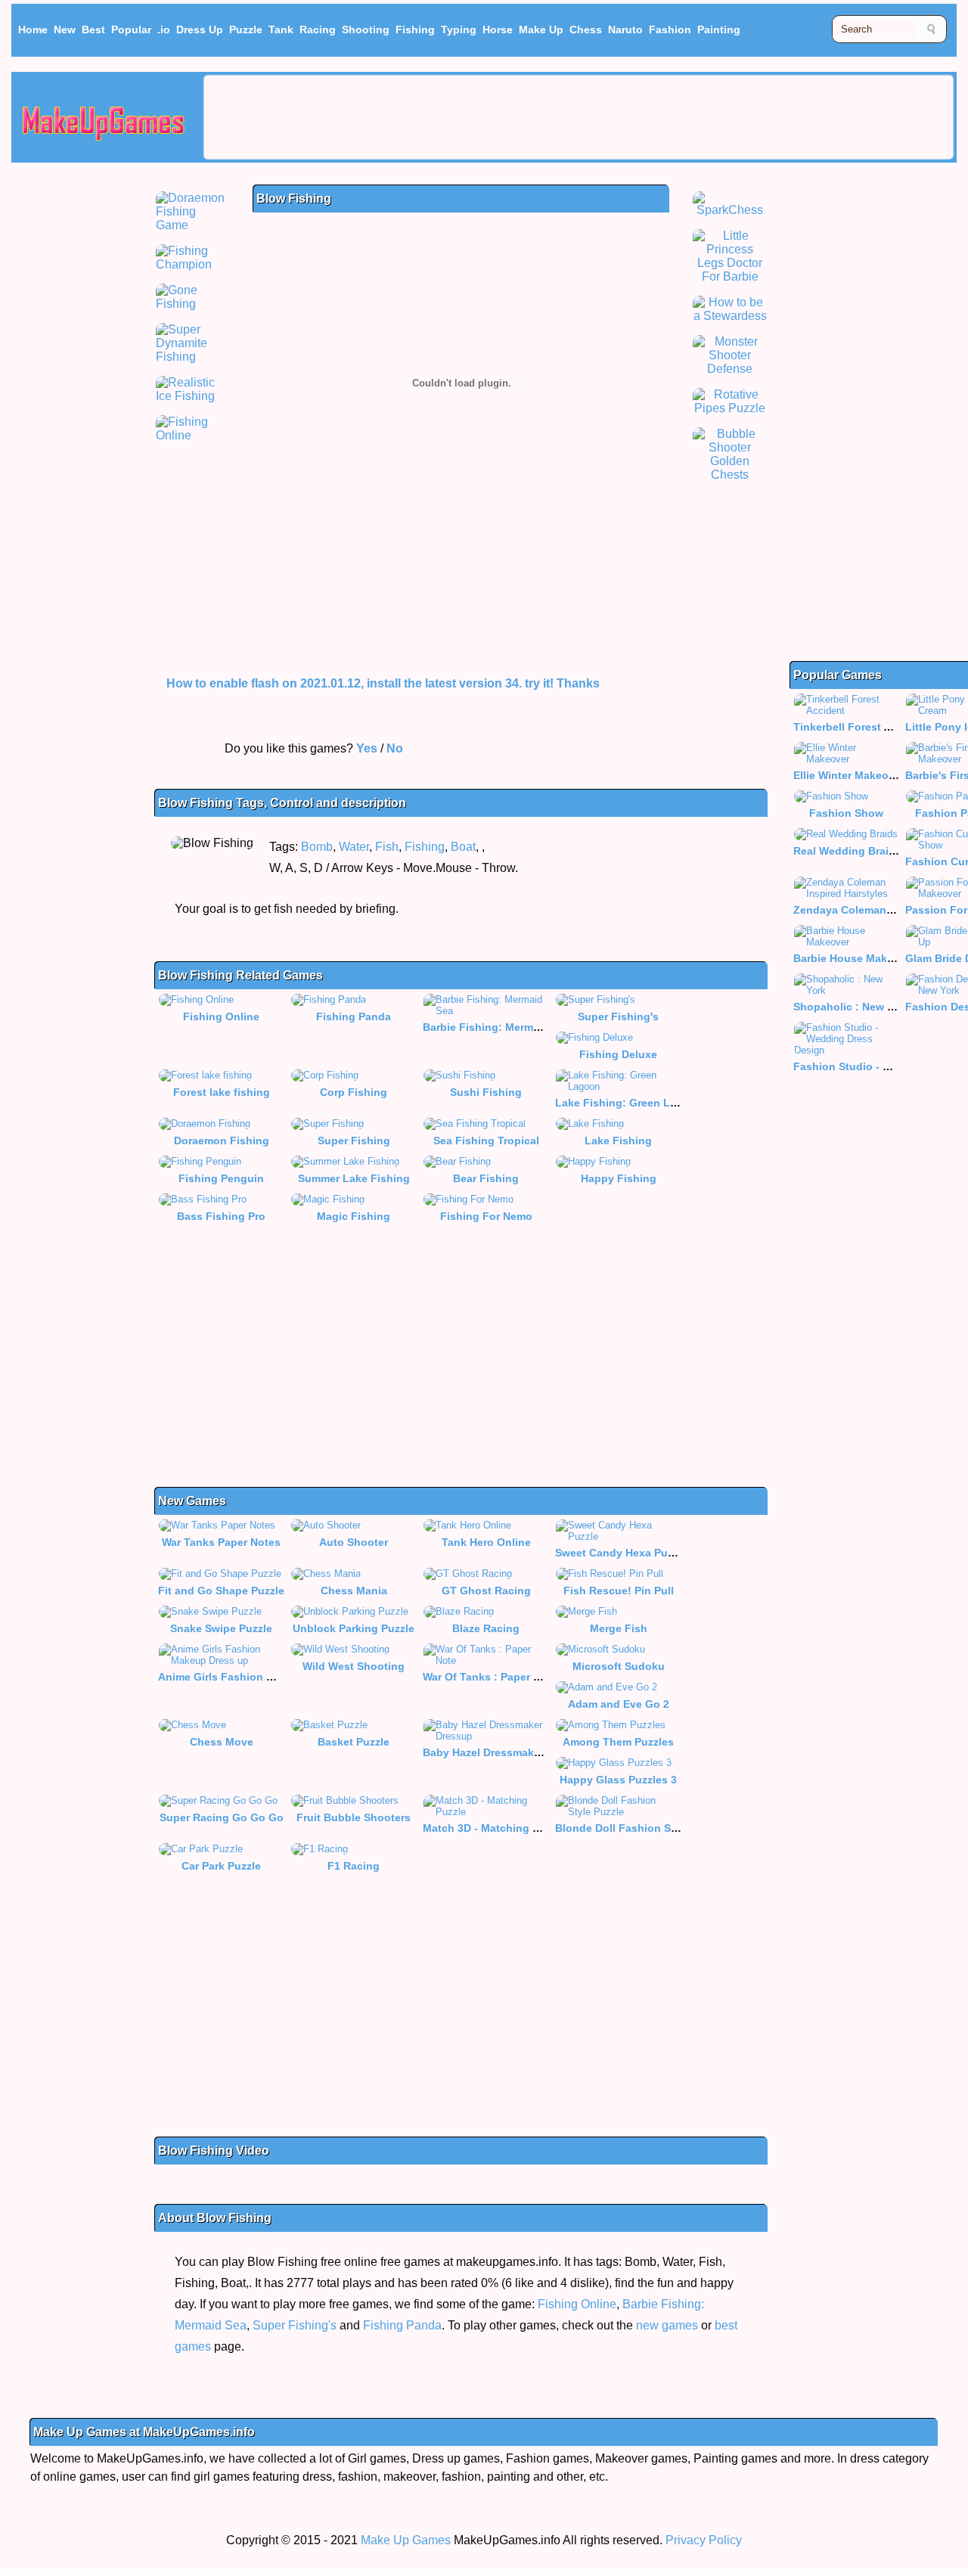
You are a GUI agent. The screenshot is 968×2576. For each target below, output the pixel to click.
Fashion (670, 29)
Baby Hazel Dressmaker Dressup (506, 1752)
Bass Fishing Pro (221, 1216)
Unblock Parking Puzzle (354, 1628)
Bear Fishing (486, 1178)
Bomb (317, 847)
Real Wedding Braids (847, 851)
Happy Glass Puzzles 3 (618, 1780)
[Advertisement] (579, 117)
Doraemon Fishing (222, 1141)
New (65, 29)
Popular (131, 29)
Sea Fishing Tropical (486, 1141)
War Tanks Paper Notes (221, 1542)
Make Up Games (406, 2540)
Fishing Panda (354, 1016)
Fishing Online (221, 1016)
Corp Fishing (354, 1092)
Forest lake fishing (222, 1092)
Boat (463, 847)
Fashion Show (846, 813)
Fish (387, 847)
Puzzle (246, 29)
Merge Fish (619, 1628)
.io (164, 29)
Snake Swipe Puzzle (221, 1628)
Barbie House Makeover (855, 958)
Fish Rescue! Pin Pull (619, 1591)
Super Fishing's (618, 1016)
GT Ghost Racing (486, 1591)
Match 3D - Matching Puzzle (494, 1828)
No (395, 748)
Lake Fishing (618, 1141)
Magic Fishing (354, 1216)
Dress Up (200, 29)
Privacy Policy (704, 2540)
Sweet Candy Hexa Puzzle (621, 1553)
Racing (318, 29)
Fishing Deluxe (618, 1054)
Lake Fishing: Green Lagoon (629, 1103)
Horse (498, 29)
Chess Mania (354, 1591)
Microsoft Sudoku (619, 1666)
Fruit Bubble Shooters (354, 1817)
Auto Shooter (354, 1542)
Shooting (366, 29)
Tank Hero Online (486, 1542)
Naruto (625, 29)
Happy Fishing (619, 1178)
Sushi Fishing (486, 1092)
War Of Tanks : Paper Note (490, 1677)
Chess (586, 29)
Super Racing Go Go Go (222, 1817)
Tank (281, 29)
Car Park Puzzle (221, 1866)
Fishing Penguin (221, 1178)
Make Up (541, 29)
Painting (719, 29)
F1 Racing (354, 1866)
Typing (459, 29)
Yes (367, 748)
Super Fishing (354, 1141)
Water (354, 847)
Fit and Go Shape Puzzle (221, 1591)
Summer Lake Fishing (354, 1178)
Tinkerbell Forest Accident (861, 727)
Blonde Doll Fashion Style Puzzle (641, 1828)
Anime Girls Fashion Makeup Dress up (257, 1677)
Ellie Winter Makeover (849, 775)
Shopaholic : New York (852, 1007)
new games (667, 2325)
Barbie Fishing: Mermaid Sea (497, 1027)
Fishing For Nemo (486, 1216)
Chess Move (222, 1742)
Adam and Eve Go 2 (619, 1704)
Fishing (415, 29)
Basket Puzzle (354, 1742)
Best (93, 29)
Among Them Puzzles (618, 1742)
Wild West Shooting (354, 1666)
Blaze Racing (486, 1628)
